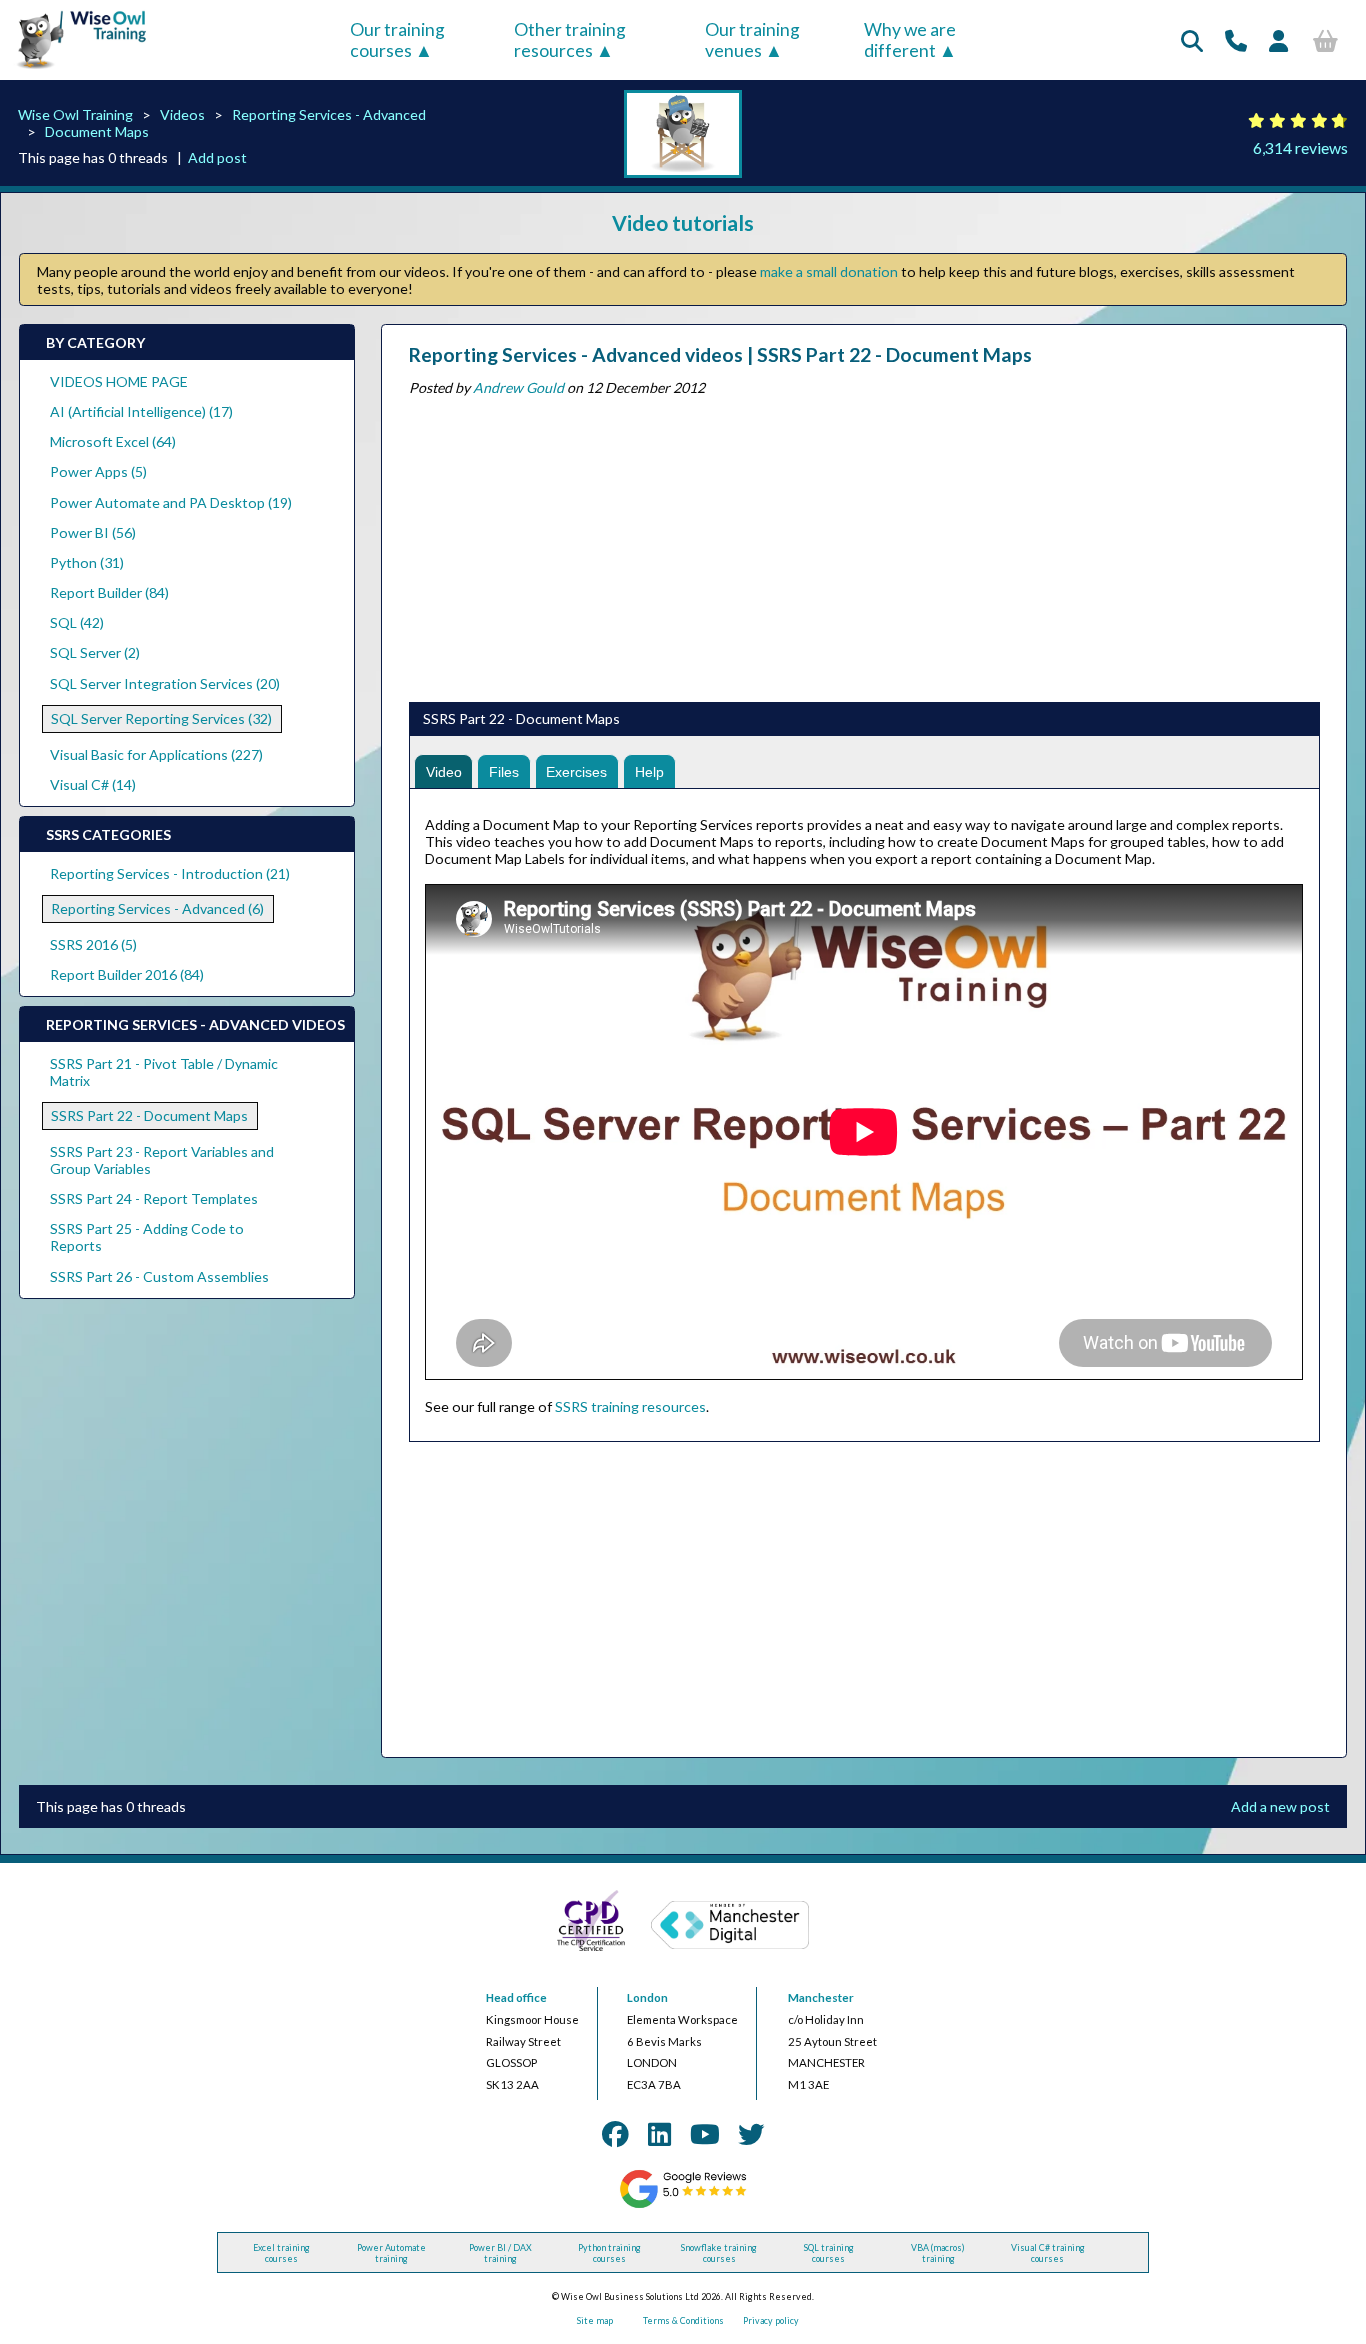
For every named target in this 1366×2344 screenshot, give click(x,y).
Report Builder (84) (109, 592)
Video (444, 772)
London (647, 1997)
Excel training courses (281, 2253)
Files (504, 772)
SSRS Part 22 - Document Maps (149, 1115)
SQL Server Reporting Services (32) (161, 718)
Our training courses (397, 40)
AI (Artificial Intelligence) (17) (141, 411)
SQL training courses (829, 2253)
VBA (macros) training (938, 2253)
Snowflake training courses (719, 2253)
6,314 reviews (1300, 147)
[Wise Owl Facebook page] (615, 2134)
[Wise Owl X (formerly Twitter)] (751, 2134)
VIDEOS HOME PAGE (119, 381)
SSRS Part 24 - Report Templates (154, 1198)
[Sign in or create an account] (1278, 40)
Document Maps (97, 131)
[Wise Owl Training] (75, 69)
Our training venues (752, 40)
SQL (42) (77, 622)
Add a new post (1280, 1806)
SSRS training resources (630, 1406)
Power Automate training (391, 2253)
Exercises (576, 772)
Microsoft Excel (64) (113, 441)
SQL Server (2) (95, 652)
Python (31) (87, 562)
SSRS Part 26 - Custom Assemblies (159, 1276)
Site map (595, 2320)
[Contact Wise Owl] (1236, 40)
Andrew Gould (518, 387)
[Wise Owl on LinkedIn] (659, 2134)
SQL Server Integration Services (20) (165, 683)
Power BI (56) (93, 532)
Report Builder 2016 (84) (127, 974)
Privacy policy (771, 2320)
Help (649, 772)
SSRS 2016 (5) (93, 944)
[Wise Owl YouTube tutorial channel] (705, 2134)
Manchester (821, 1997)
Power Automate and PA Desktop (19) (171, 502)
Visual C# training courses (1048, 2253)
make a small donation (829, 271)
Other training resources (570, 40)
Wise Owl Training (75, 114)
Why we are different (910, 40)
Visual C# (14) (93, 784)
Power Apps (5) (98, 471)
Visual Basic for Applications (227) (156, 754)
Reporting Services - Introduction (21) (170, 873)
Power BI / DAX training (500, 2253)
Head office (516, 1997)
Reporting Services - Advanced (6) (157, 908)
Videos (182, 114)
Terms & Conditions (683, 2320)
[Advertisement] (863, 545)
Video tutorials (683, 222)
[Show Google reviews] (682, 2205)
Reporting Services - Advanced (329, 114)
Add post (217, 157)
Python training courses (609, 2253)
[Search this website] (1192, 40)
